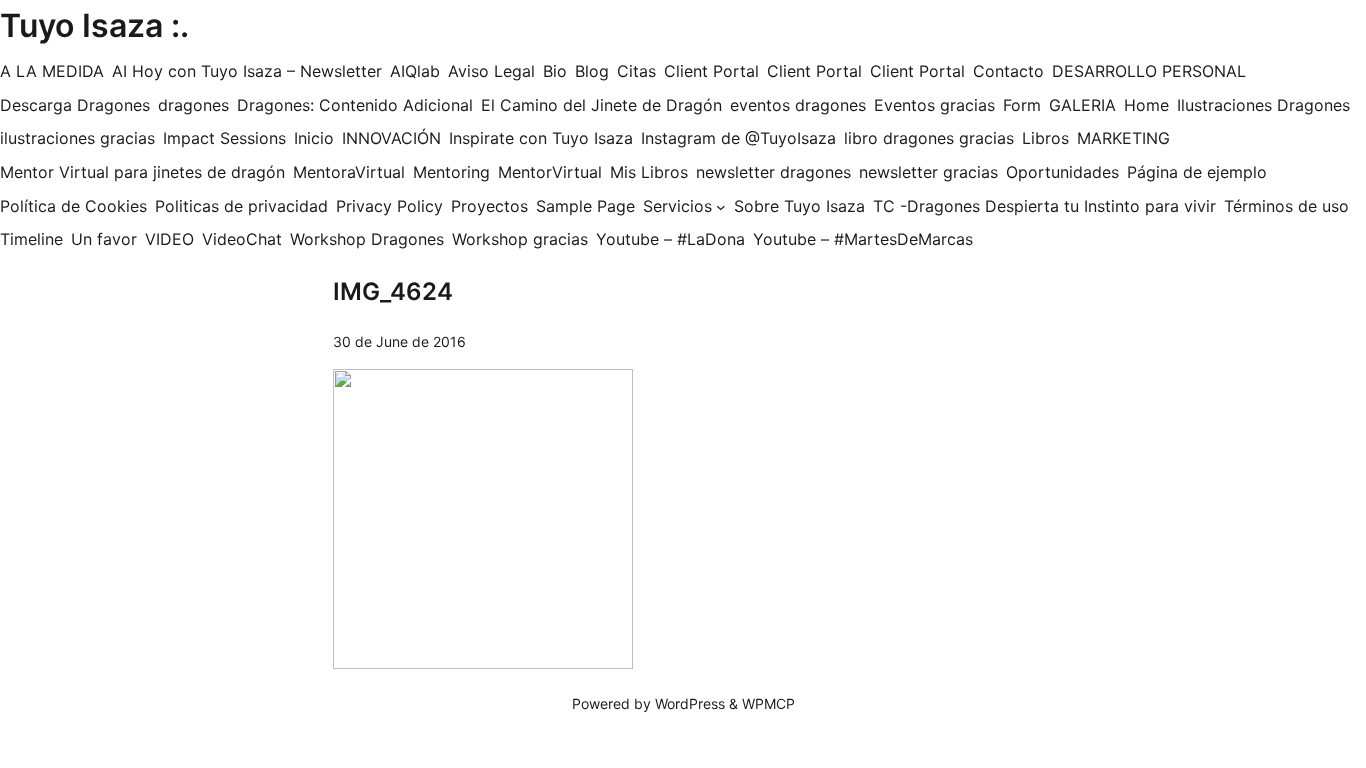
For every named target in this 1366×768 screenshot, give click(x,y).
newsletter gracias (928, 172)
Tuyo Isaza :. (94, 25)
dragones (193, 105)
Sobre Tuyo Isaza (799, 206)
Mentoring (451, 172)
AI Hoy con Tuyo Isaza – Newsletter (247, 71)
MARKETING (1123, 138)
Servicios (677, 206)
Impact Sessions (224, 138)
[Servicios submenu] (721, 207)
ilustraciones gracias (77, 138)
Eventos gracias (934, 105)
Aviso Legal (491, 71)
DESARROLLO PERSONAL (1149, 71)
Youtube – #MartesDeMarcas (863, 239)
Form (1022, 105)
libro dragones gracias (929, 138)
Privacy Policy (389, 206)
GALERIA (1082, 105)
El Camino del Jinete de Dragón (601, 105)
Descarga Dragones (75, 105)
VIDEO (169, 239)
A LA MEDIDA (52, 71)
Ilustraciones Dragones (1263, 105)
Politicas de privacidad (241, 206)
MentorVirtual (550, 172)
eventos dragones (798, 105)
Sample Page (585, 206)
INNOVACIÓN (391, 138)
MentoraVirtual (349, 172)
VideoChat (242, 239)
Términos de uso (1286, 206)
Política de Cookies (73, 206)
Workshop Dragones (367, 239)
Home (1146, 105)
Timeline (31, 239)
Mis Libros (649, 172)
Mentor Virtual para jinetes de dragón (142, 172)
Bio (555, 71)
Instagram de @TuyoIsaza (738, 138)
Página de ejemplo (1197, 172)
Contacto (1008, 71)
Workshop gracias (520, 239)
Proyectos (489, 206)
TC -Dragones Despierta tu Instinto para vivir (1044, 206)
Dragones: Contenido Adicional (355, 105)
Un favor (104, 239)
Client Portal (711, 71)
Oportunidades (1062, 172)
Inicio (314, 138)
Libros (1045, 138)
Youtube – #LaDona (670, 239)
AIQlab (415, 71)
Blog (592, 71)
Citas (636, 71)
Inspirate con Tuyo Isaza (541, 138)
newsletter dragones (773, 172)
